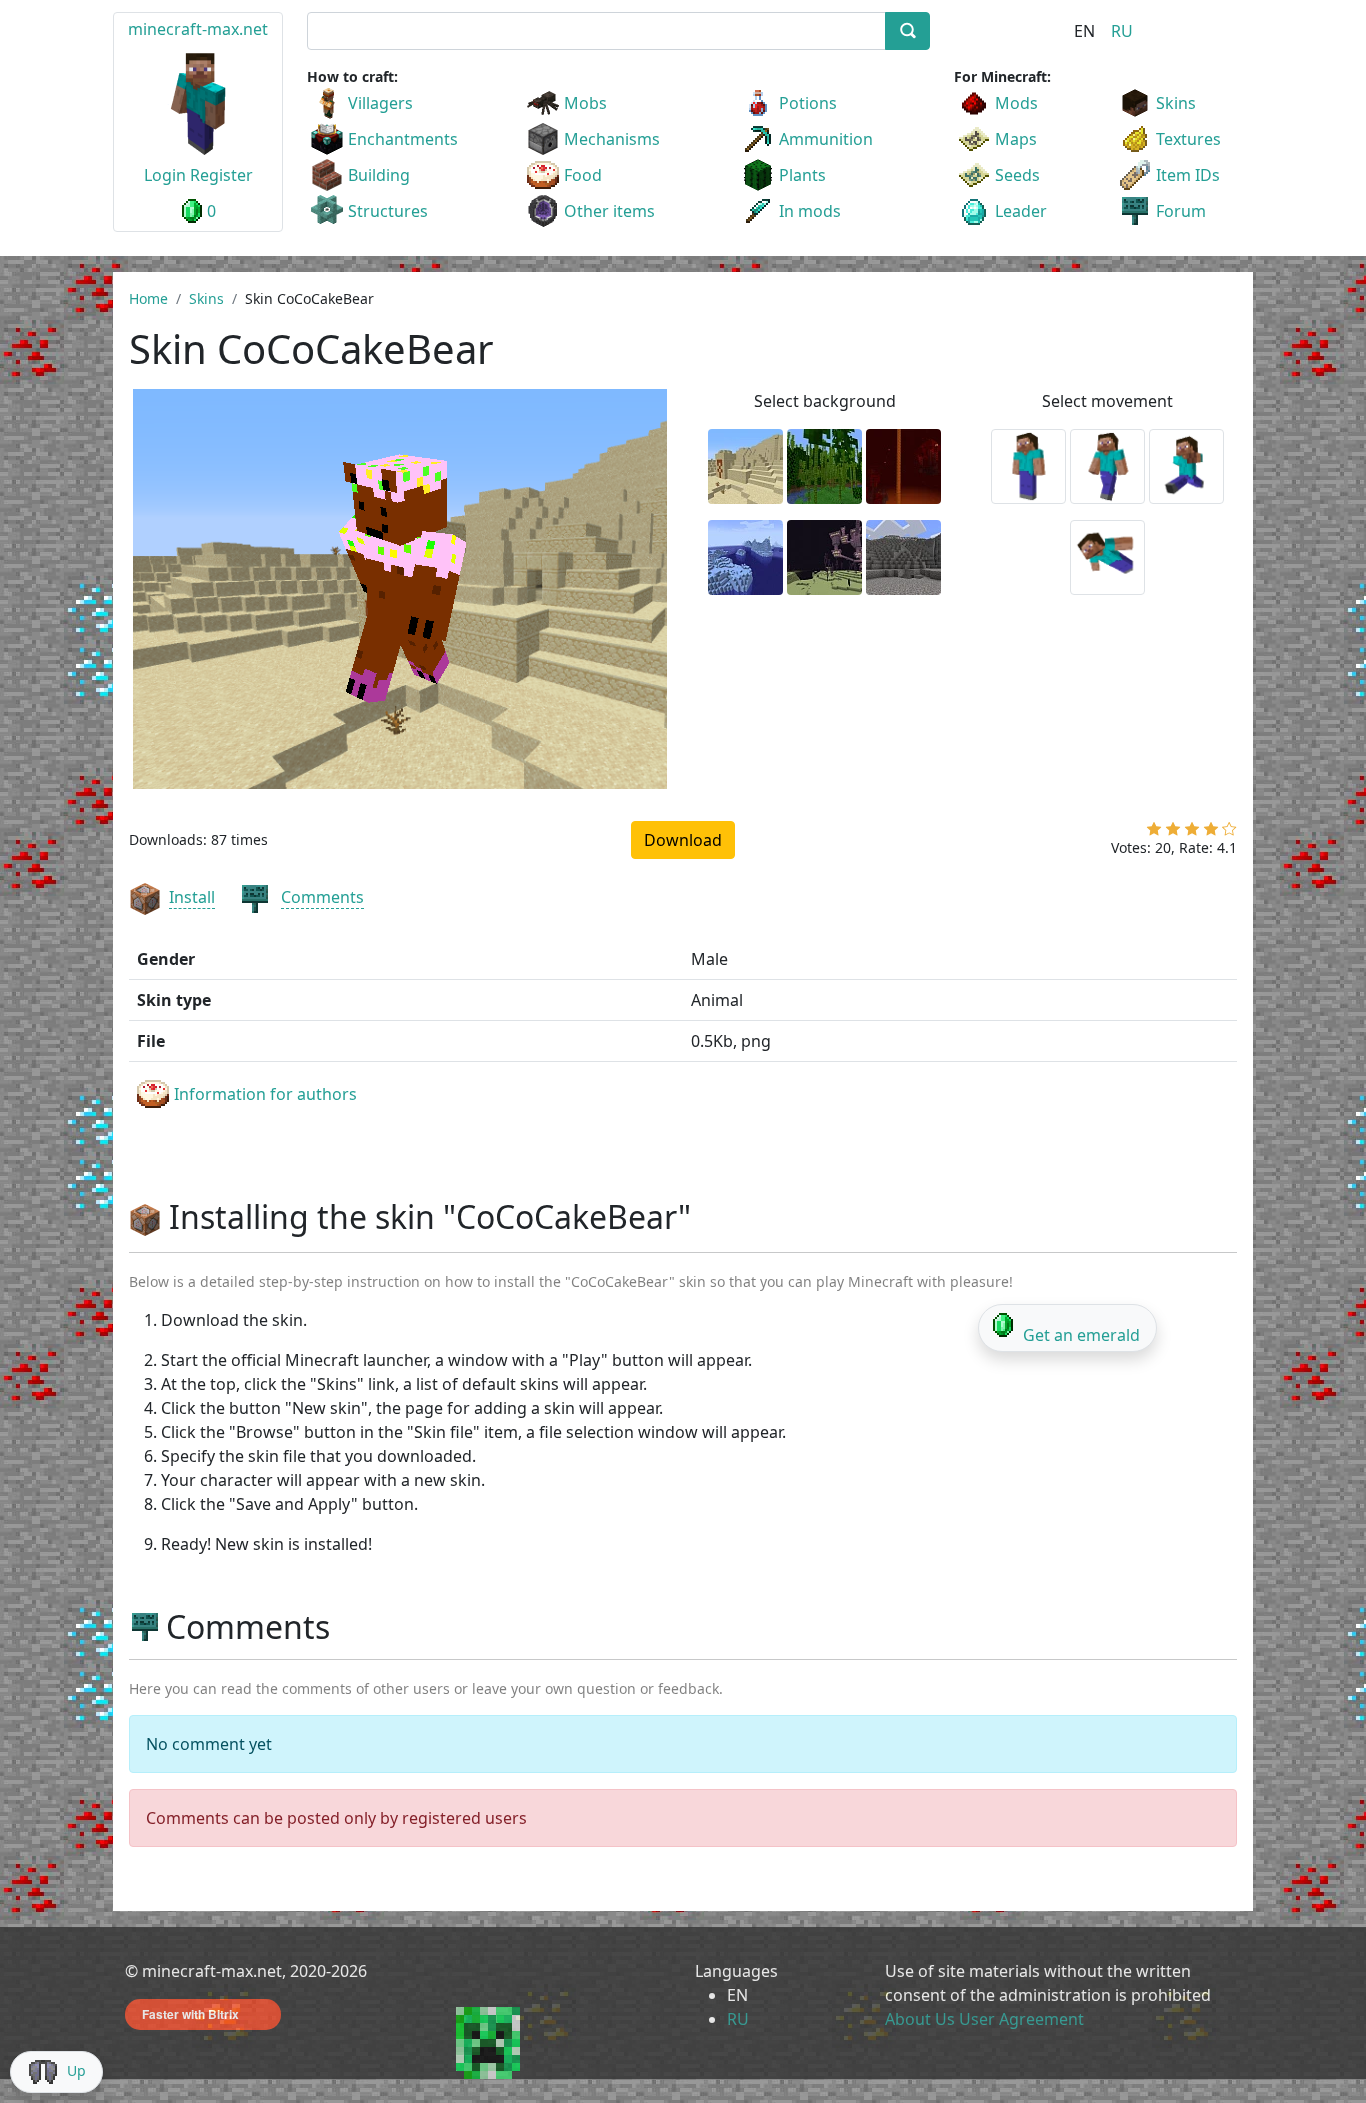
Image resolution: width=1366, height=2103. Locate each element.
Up (76, 2070)
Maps (1016, 139)
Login (165, 175)
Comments (322, 897)
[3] (1192, 833)
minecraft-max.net (198, 29)
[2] (1173, 833)
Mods (1016, 103)
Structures (388, 211)
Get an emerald (1081, 1335)
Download (683, 840)
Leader (1021, 211)
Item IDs (1188, 175)
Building (379, 175)
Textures (1188, 139)
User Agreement (1021, 2019)
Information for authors (265, 1094)
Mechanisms (612, 139)
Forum (1181, 211)
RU (1122, 31)
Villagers (380, 103)
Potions (808, 103)
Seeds (1017, 175)
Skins (1176, 103)
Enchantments (403, 139)
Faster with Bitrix (190, 2014)
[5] (1229, 833)
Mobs (585, 103)
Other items (609, 211)
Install (192, 897)
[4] (1211, 833)
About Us (920, 2019)
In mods (810, 211)
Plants (802, 175)
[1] (1154, 833)
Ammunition (826, 139)
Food (583, 175)
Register (221, 175)
